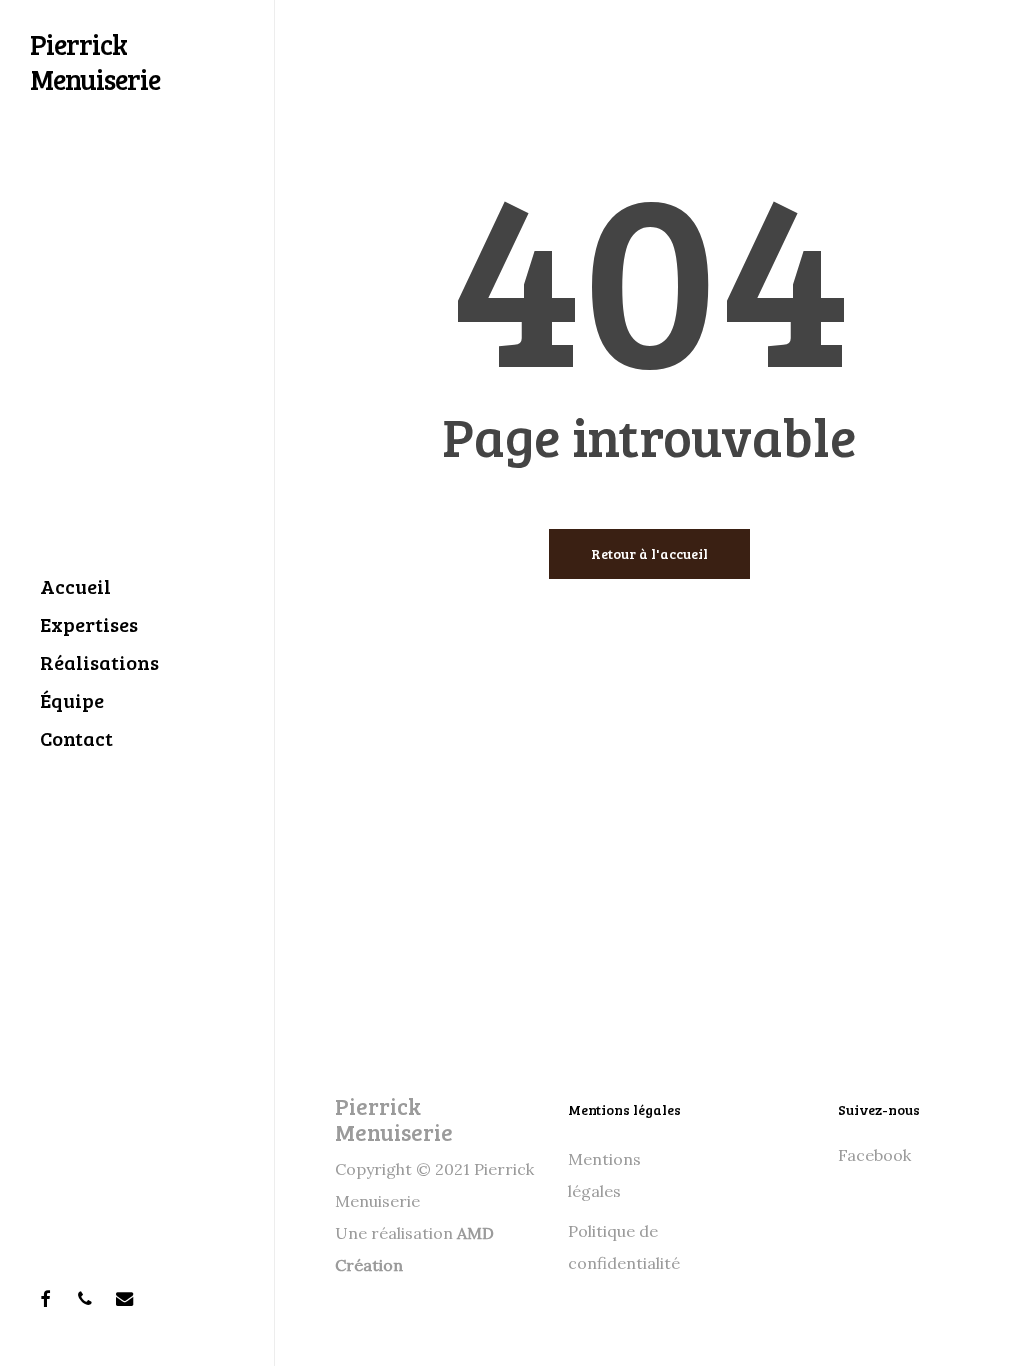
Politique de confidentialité (624, 1247)
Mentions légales (604, 1175)
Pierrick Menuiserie (95, 61)
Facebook (874, 1155)
